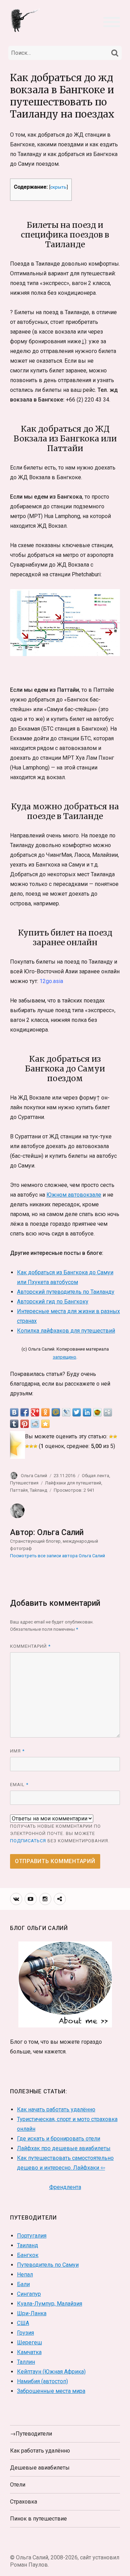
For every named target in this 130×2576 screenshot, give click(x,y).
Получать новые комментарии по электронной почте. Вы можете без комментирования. (60, 1833)
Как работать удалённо (40, 2451)
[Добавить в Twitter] (77, 1412)
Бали (23, 2284)
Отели (18, 2485)
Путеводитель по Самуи (48, 2265)
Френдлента (65, 2187)
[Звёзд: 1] (111, 1437)
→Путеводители (31, 2434)
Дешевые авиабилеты (40, 2468)
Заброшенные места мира (51, 2391)
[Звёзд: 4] (31, 1446)
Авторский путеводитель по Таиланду (66, 1292)
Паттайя (19, 1490)
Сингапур (29, 2294)
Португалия (32, 2236)
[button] (112, 21)
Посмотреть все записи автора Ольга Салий (58, 1556)
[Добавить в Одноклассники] (45, 1412)
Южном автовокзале (74, 1195)
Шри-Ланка (32, 2313)
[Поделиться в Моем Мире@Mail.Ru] (56, 1412)
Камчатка (29, 2352)
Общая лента (96, 1476)
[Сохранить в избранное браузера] (45, 1424)
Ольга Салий (34, 1476)
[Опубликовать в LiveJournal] (66, 1412)
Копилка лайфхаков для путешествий (66, 1331)
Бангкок (28, 2255)
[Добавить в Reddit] (35, 1424)
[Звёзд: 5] (35, 1446)
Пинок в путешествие (38, 2519)
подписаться (28, 1841)
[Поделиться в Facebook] (25, 1412)
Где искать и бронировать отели (59, 2139)
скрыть (58, 187)
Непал (25, 2275)
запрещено (64, 1357)
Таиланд (28, 2245)
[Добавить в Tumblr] (14, 1424)
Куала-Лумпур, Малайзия (50, 2304)
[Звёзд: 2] (115, 1437)
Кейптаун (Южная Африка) (51, 2372)
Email (19, 1785)
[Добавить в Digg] (108, 1412)
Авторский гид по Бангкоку (53, 1302)
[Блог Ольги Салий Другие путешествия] (26, 20)
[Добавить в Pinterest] (25, 1424)
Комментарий (30, 1646)
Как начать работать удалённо (56, 2109)
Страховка (24, 2502)
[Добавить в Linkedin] (87, 1412)
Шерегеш (29, 2342)
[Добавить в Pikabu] (97, 1412)
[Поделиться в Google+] (35, 1412)
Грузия (25, 2333)
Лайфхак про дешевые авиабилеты (64, 2148)
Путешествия (24, 1483)
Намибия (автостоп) (42, 2381)
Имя (17, 1751)
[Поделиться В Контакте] (14, 1412)
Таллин (26, 2362)
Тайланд (38, 1490)
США (23, 2323)
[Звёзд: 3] (27, 1446)
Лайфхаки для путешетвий (73, 1483)
